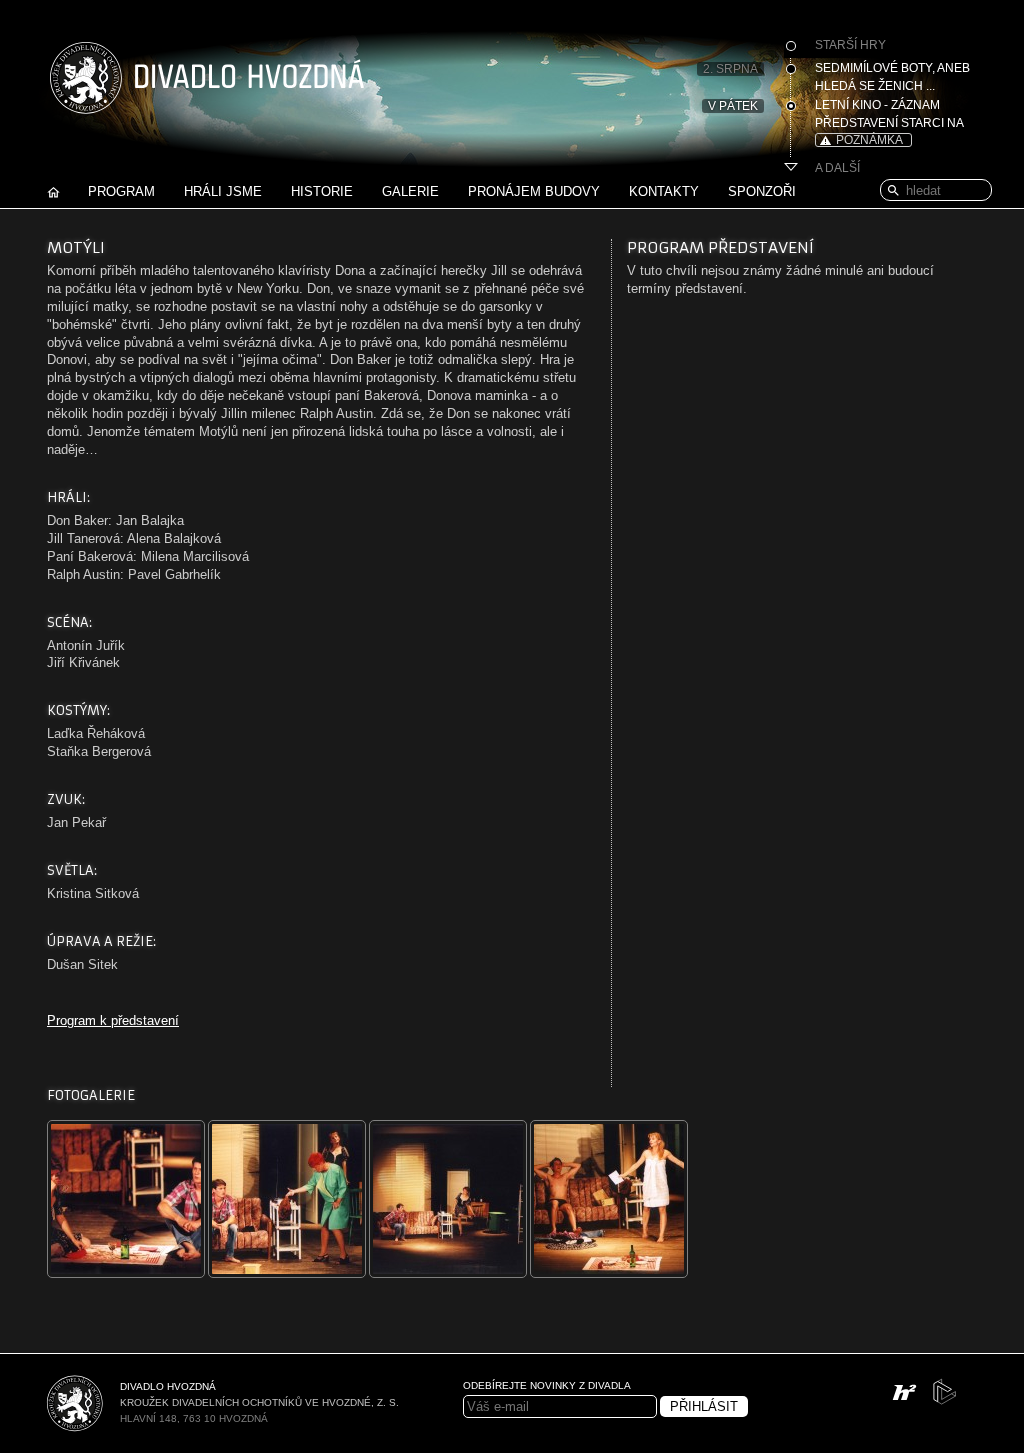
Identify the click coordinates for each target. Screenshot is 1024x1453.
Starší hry (850, 45)
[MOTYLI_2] (288, 1273)
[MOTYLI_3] (449, 1273)
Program (121, 191)
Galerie (410, 191)
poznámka (869, 140)
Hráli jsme (223, 191)
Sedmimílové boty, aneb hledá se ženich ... (892, 77)
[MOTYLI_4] (610, 1273)
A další (837, 168)
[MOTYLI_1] (127, 1273)
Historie (322, 191)
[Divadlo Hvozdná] (207, 93)
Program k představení (113, 1020)
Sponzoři (762, 191)
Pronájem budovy (534, 191)
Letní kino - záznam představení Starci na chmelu (889, 115)
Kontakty (664, 191)
